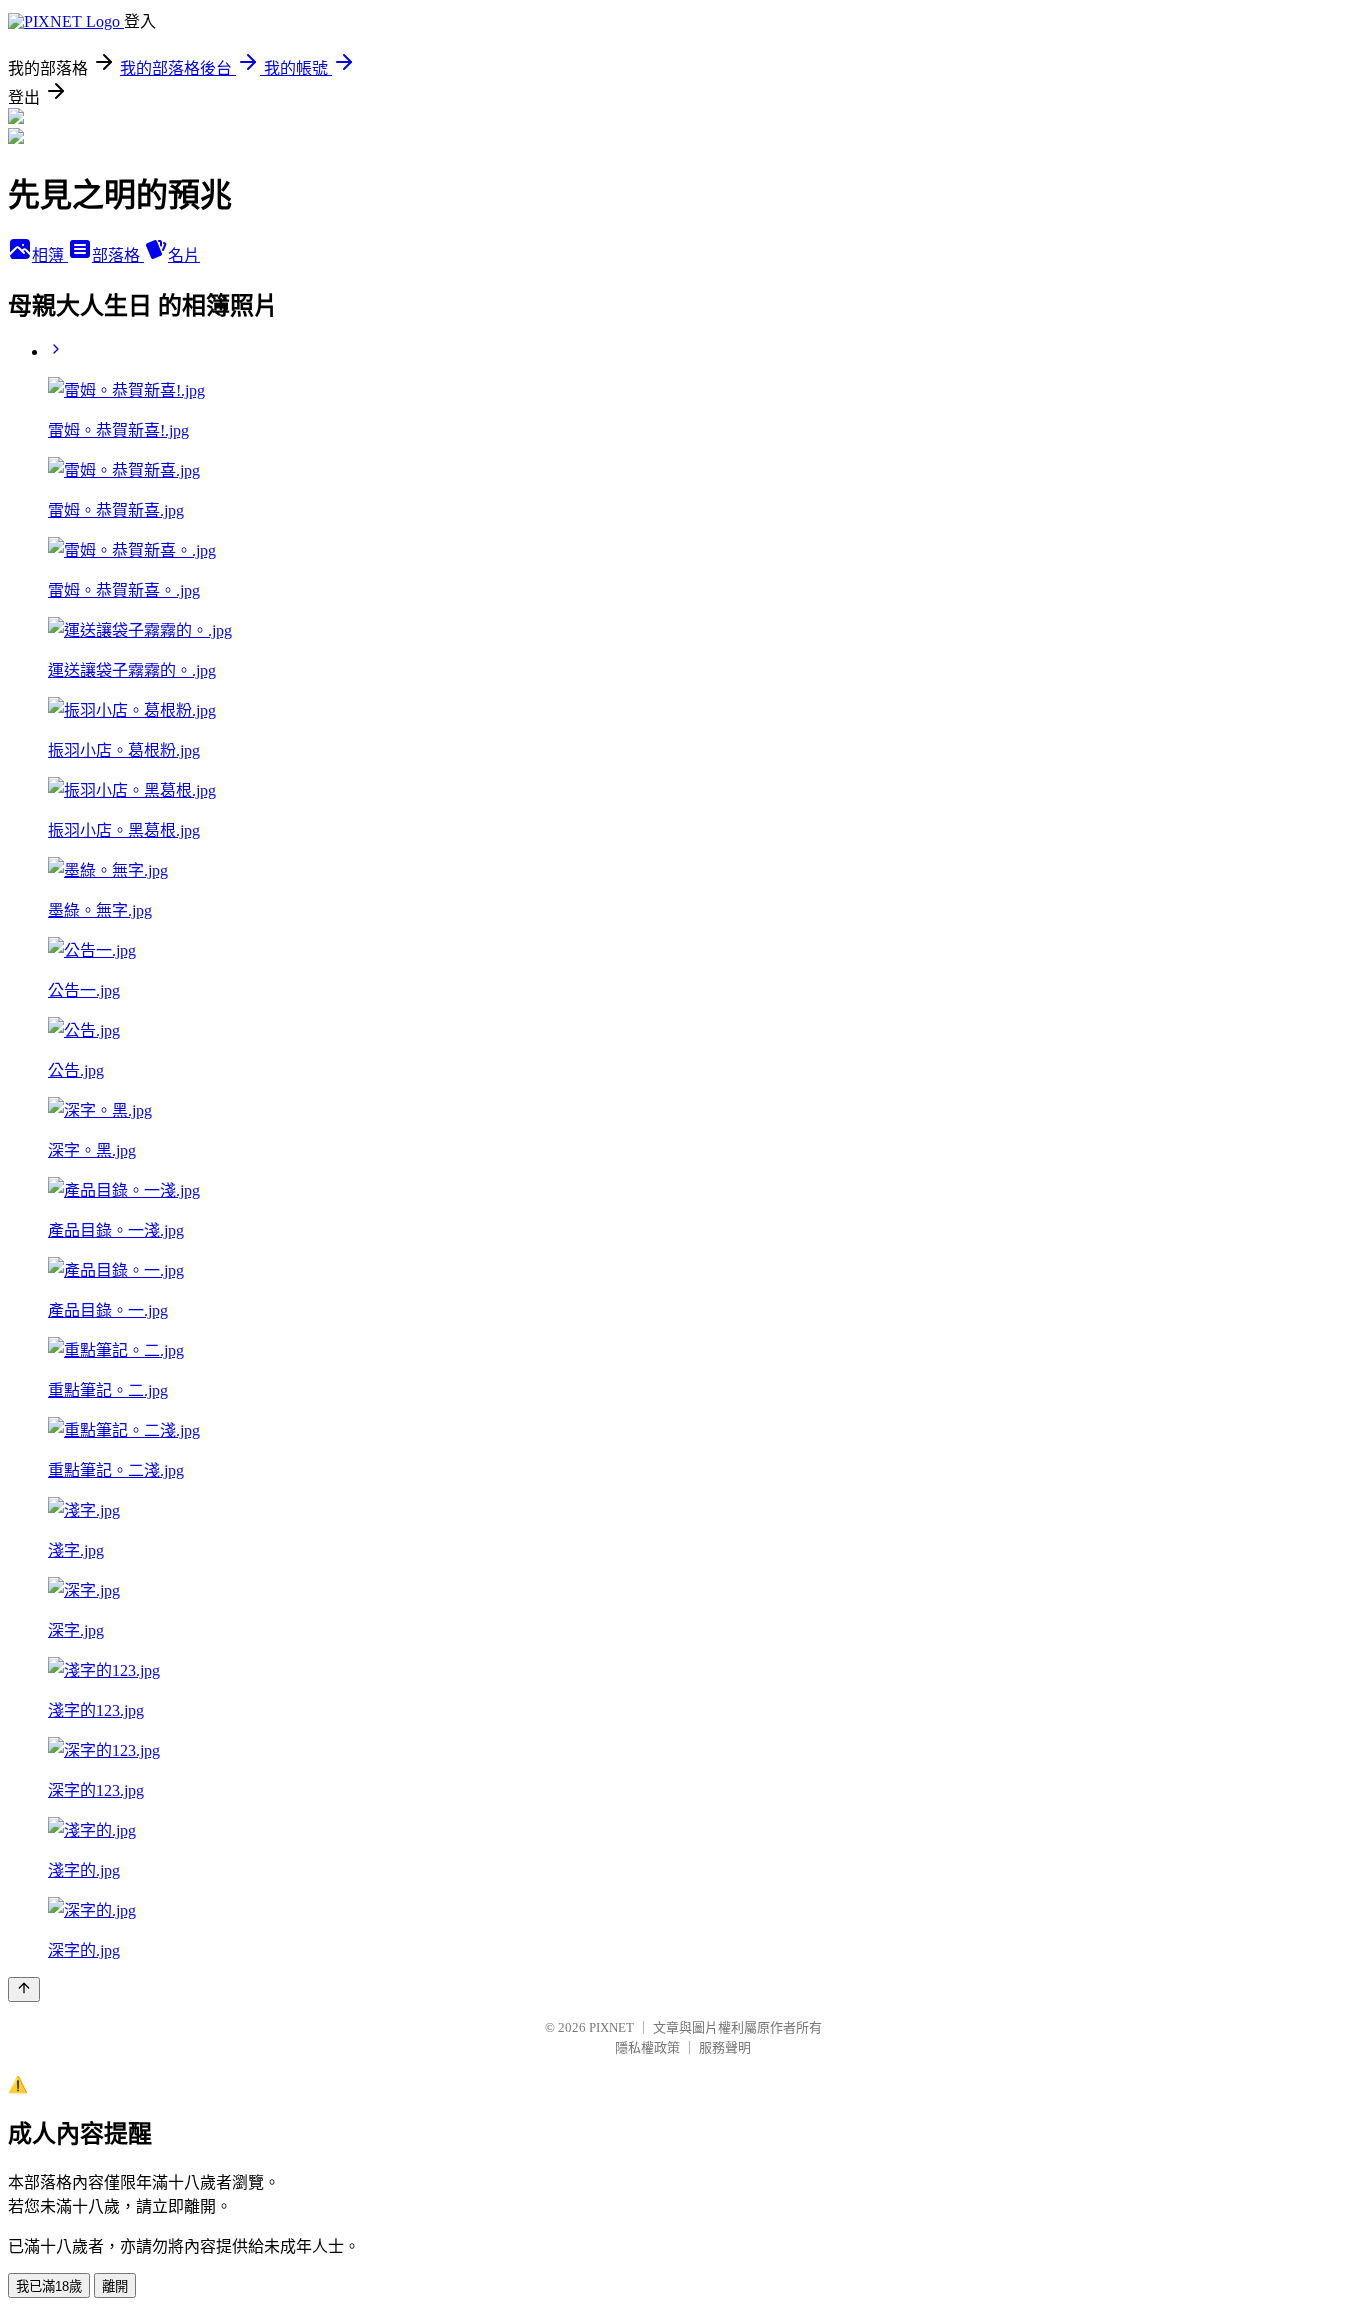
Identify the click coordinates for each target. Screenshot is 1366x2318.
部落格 (118, 255)
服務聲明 (725, 2047)
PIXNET (611, 2027)
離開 (115, 2286)
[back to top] (24, 1989)
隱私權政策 (647, 2047)
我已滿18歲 (49, 2286)
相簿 (50, 255)
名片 (184, 255)
